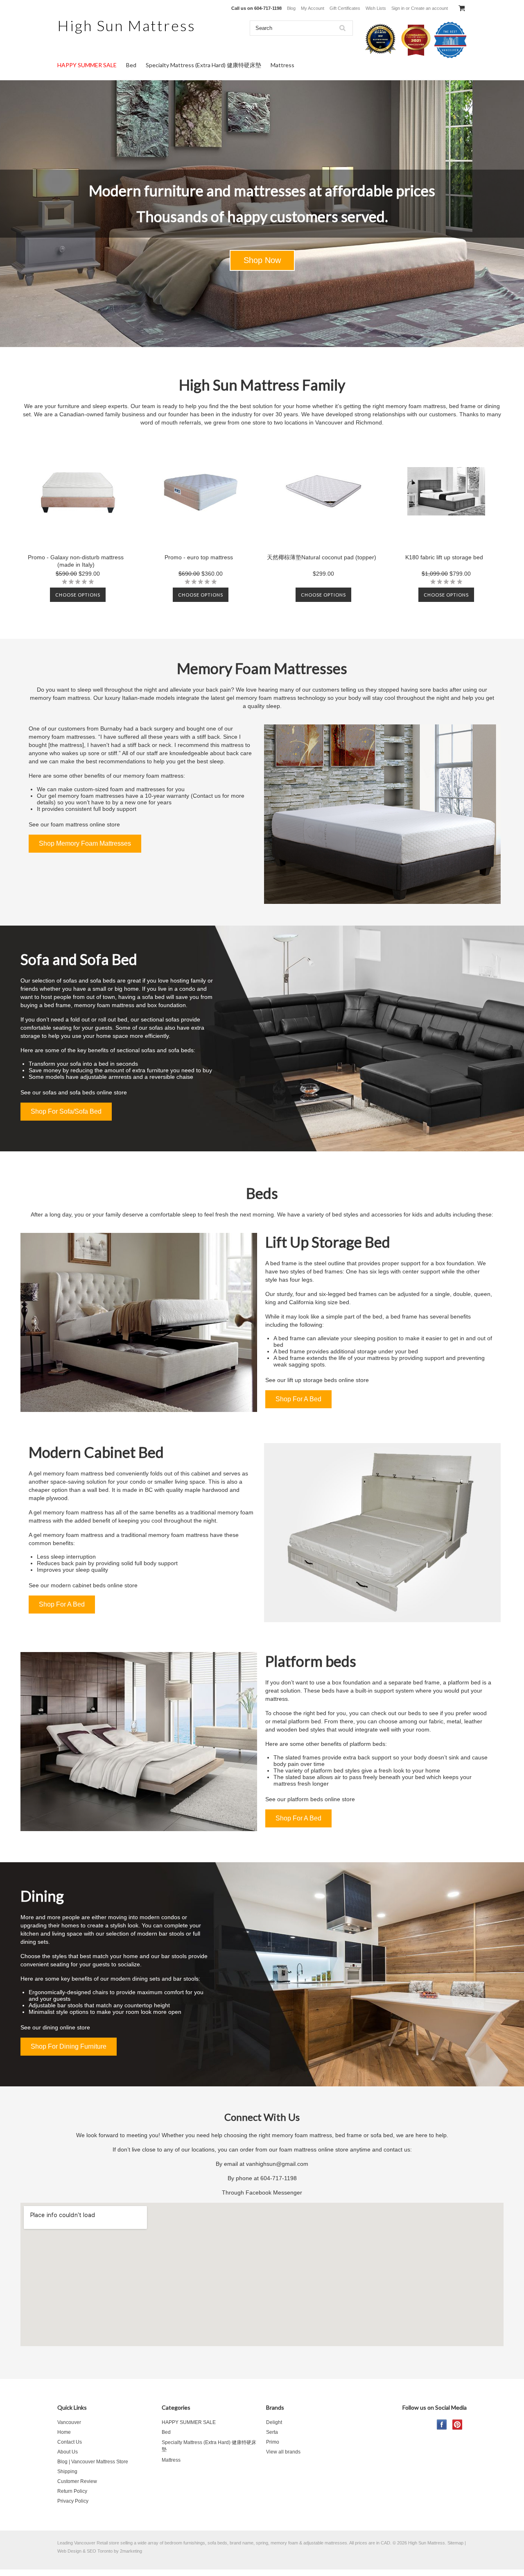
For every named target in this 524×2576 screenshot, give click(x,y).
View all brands (283, 2452)
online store (105, 824)
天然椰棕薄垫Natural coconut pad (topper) (322, 557)
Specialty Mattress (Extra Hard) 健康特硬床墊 (203, 65)
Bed (131, 65)
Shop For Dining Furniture (69, 2046)
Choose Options (78, 595)
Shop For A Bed (298, 1399)
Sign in (398, 8)
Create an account (429, 8)
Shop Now (262, 260)
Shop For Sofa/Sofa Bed (66, 1111)
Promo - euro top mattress (199, 557)
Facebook (442, 2425)
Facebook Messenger (274, 2192)
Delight (274, 2422)
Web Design (69, 2551)
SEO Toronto (100, 2551)
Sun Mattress (126, 25)
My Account (313, 8)
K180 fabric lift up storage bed (444, 557)
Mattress (282, 65)
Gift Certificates (345, 8)
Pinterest (457, 2425)
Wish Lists (376, 8)
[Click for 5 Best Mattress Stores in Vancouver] (382, 57)
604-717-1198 (279, 2178)
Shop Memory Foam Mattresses (85, 843)
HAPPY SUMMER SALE (87, 65)
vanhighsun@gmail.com (277, 2164)
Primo (273, 2442)
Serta (272, 2432)
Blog (291, 8)
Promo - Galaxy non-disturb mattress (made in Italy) (76, 561)
